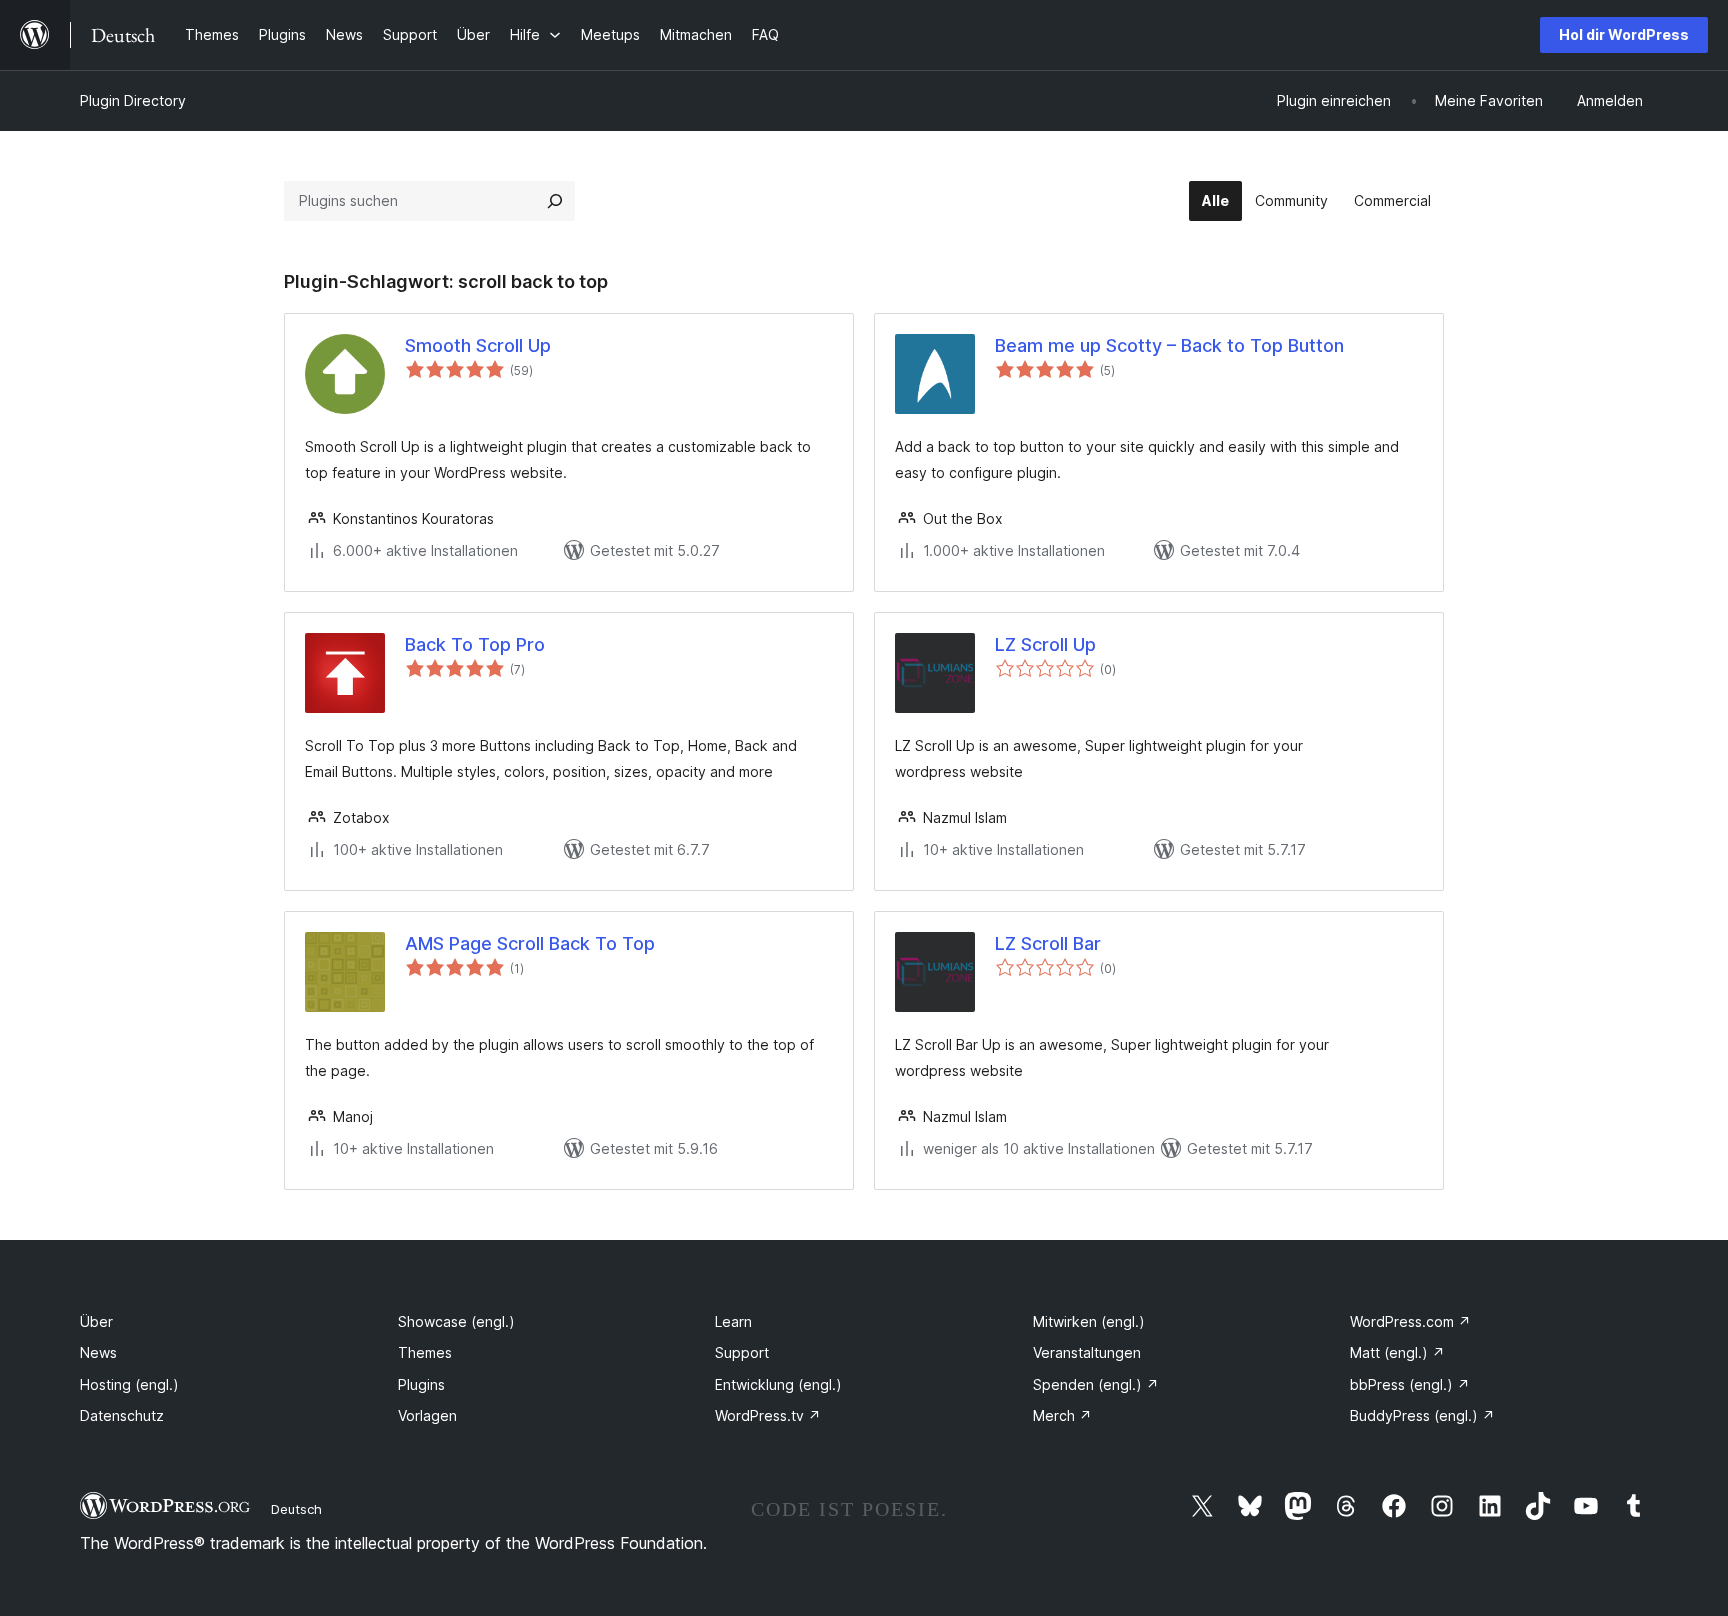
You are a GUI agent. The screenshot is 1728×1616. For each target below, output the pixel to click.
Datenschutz (122, 1415)
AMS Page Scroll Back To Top (530, 943)
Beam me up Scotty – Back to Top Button (1169, 345)
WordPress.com (1410, 1321)
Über (96, 1321)
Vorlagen (427, 1415)
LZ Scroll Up (1045, 644)
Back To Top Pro (475, 644)
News (98, 1352)
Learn (733, 1321)
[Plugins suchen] (555, 201)
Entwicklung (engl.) (778, 1384)
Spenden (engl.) (1096, 1384)
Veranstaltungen (1087, 1352)
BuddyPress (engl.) (1422, 1415)
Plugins (421, 1384)
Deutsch (296, 1509)
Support (742, 1352)
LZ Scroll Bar (1048, 943)
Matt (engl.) (1397, 1352)
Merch (1062, 1415)
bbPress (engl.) (1410, 1384)
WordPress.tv (768, 1415)
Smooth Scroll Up (478, 345)
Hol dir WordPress (1624, 34)
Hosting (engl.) (129, 1384)
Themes (425, 1352)
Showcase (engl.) (456, 1321)
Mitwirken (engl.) (1089, 1321)
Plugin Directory (133, 100)
